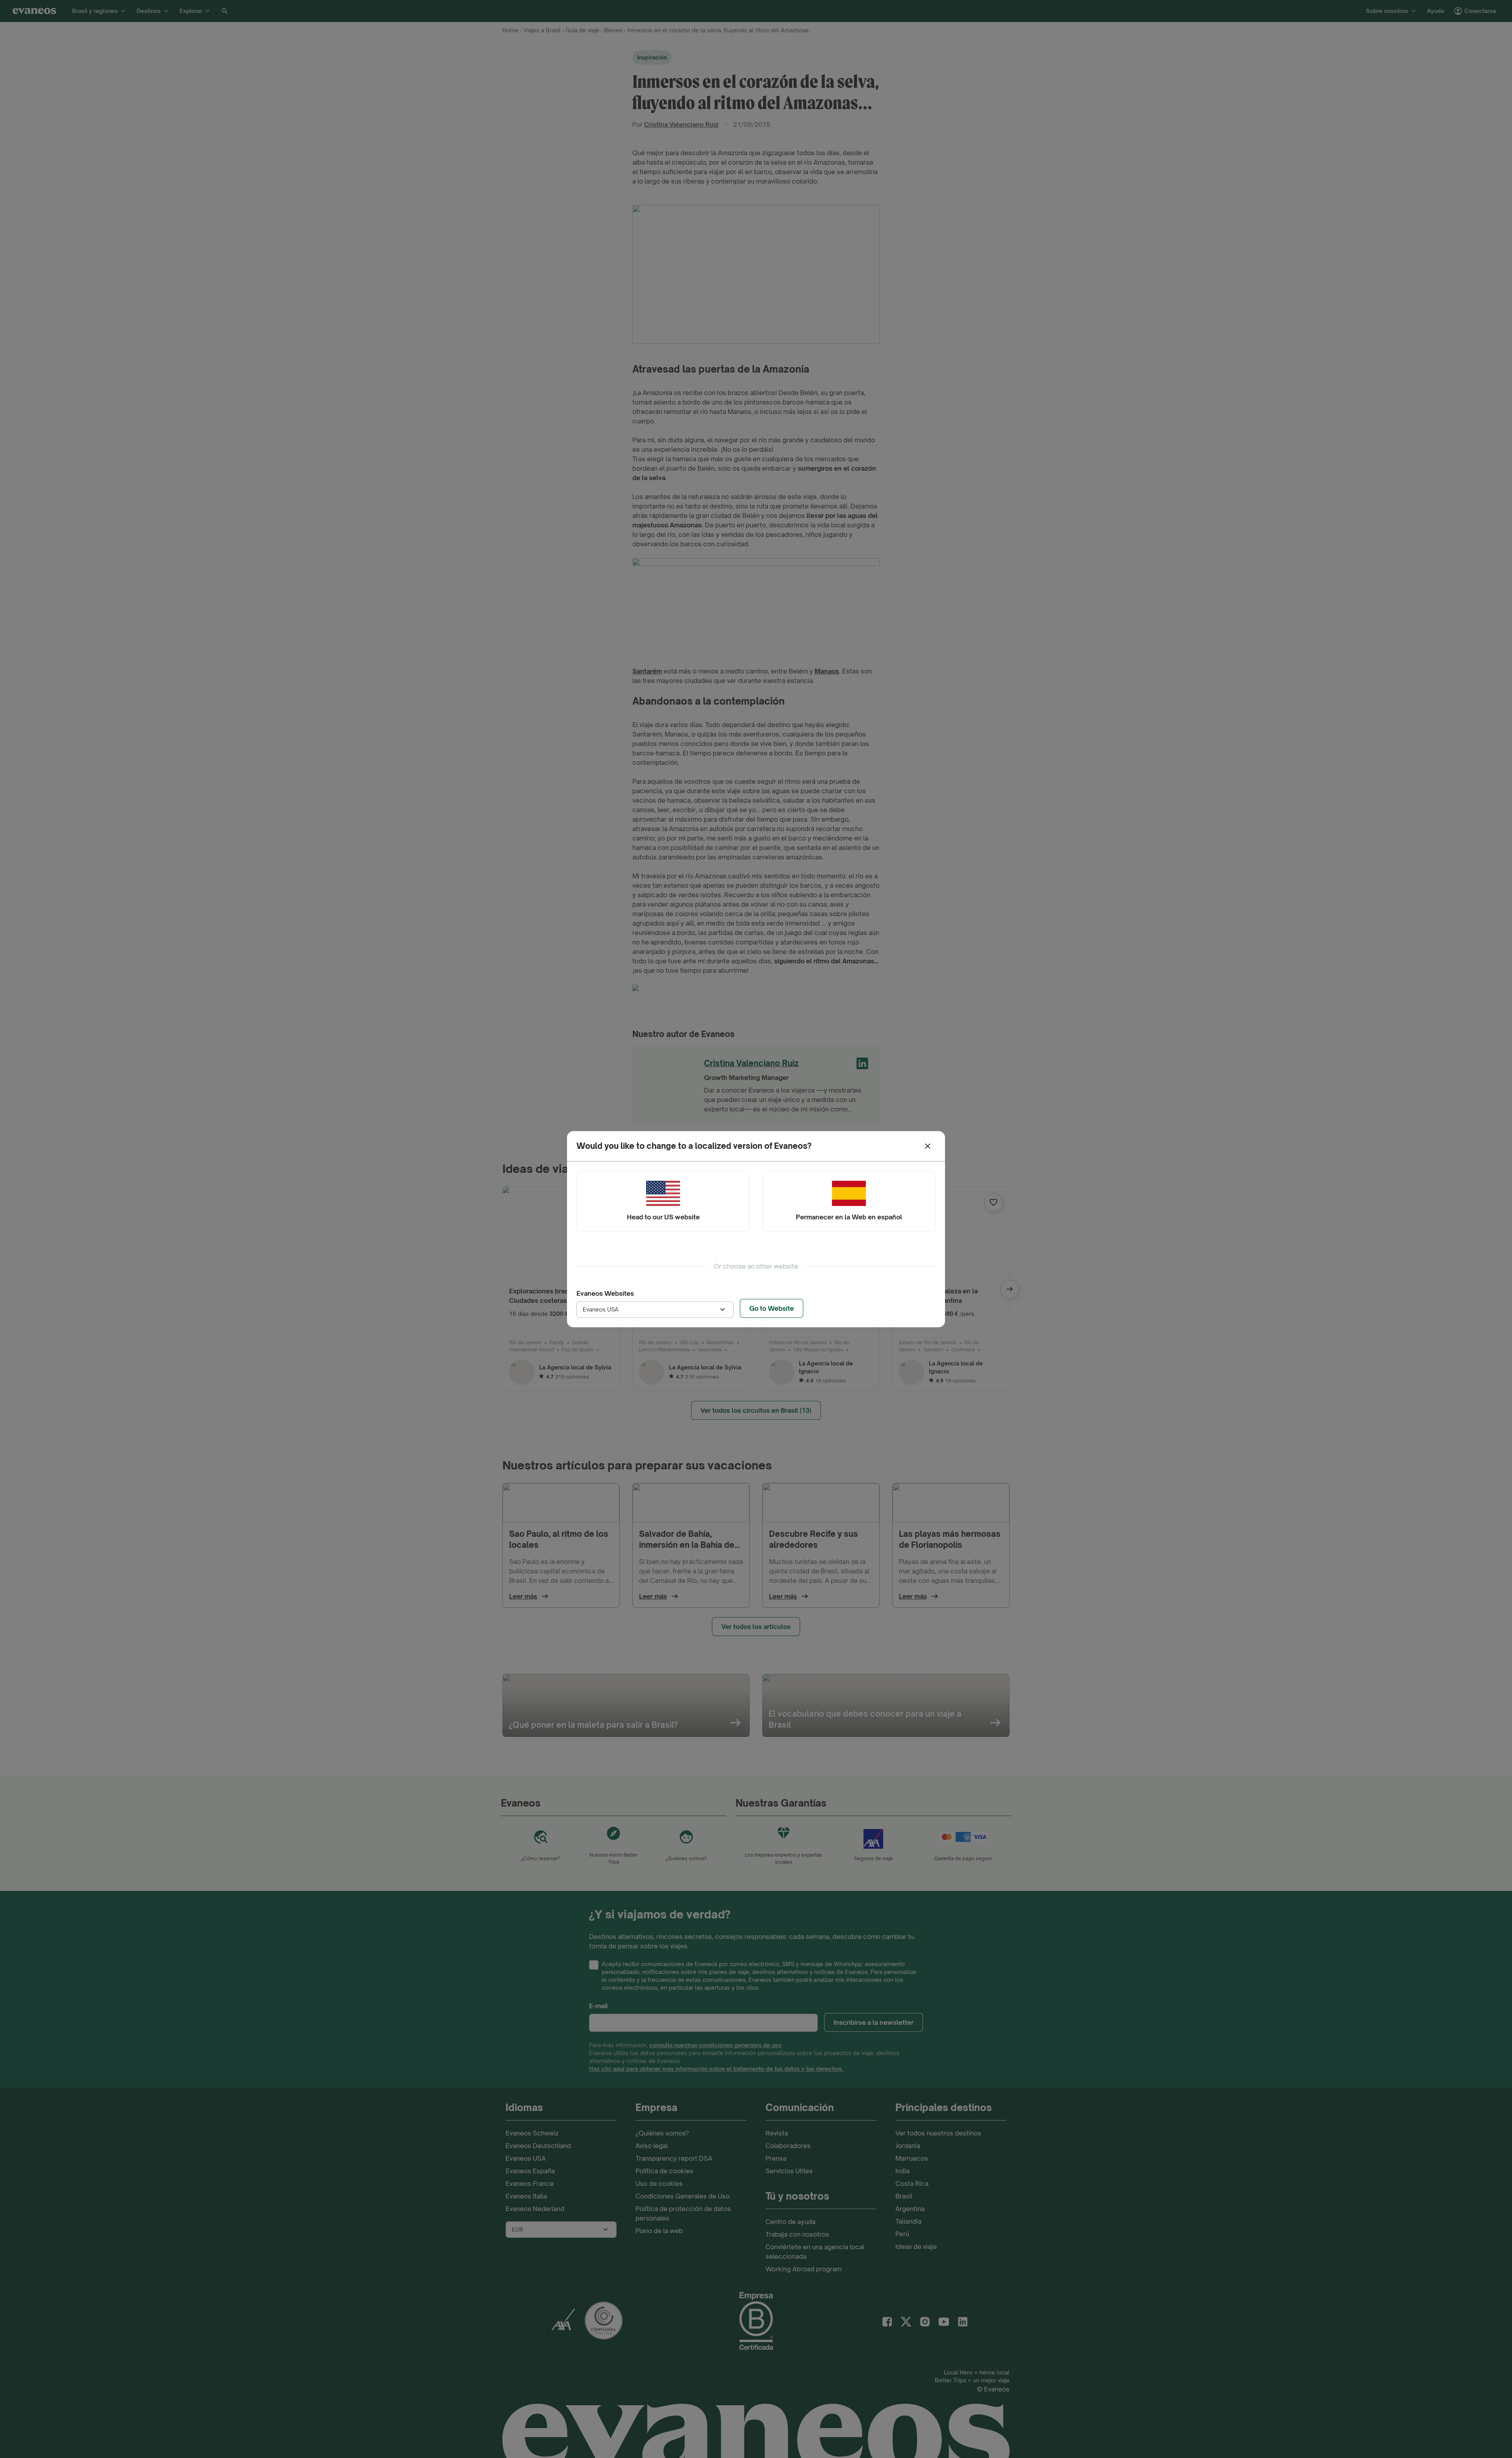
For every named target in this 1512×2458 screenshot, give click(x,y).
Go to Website (772, 1308)
